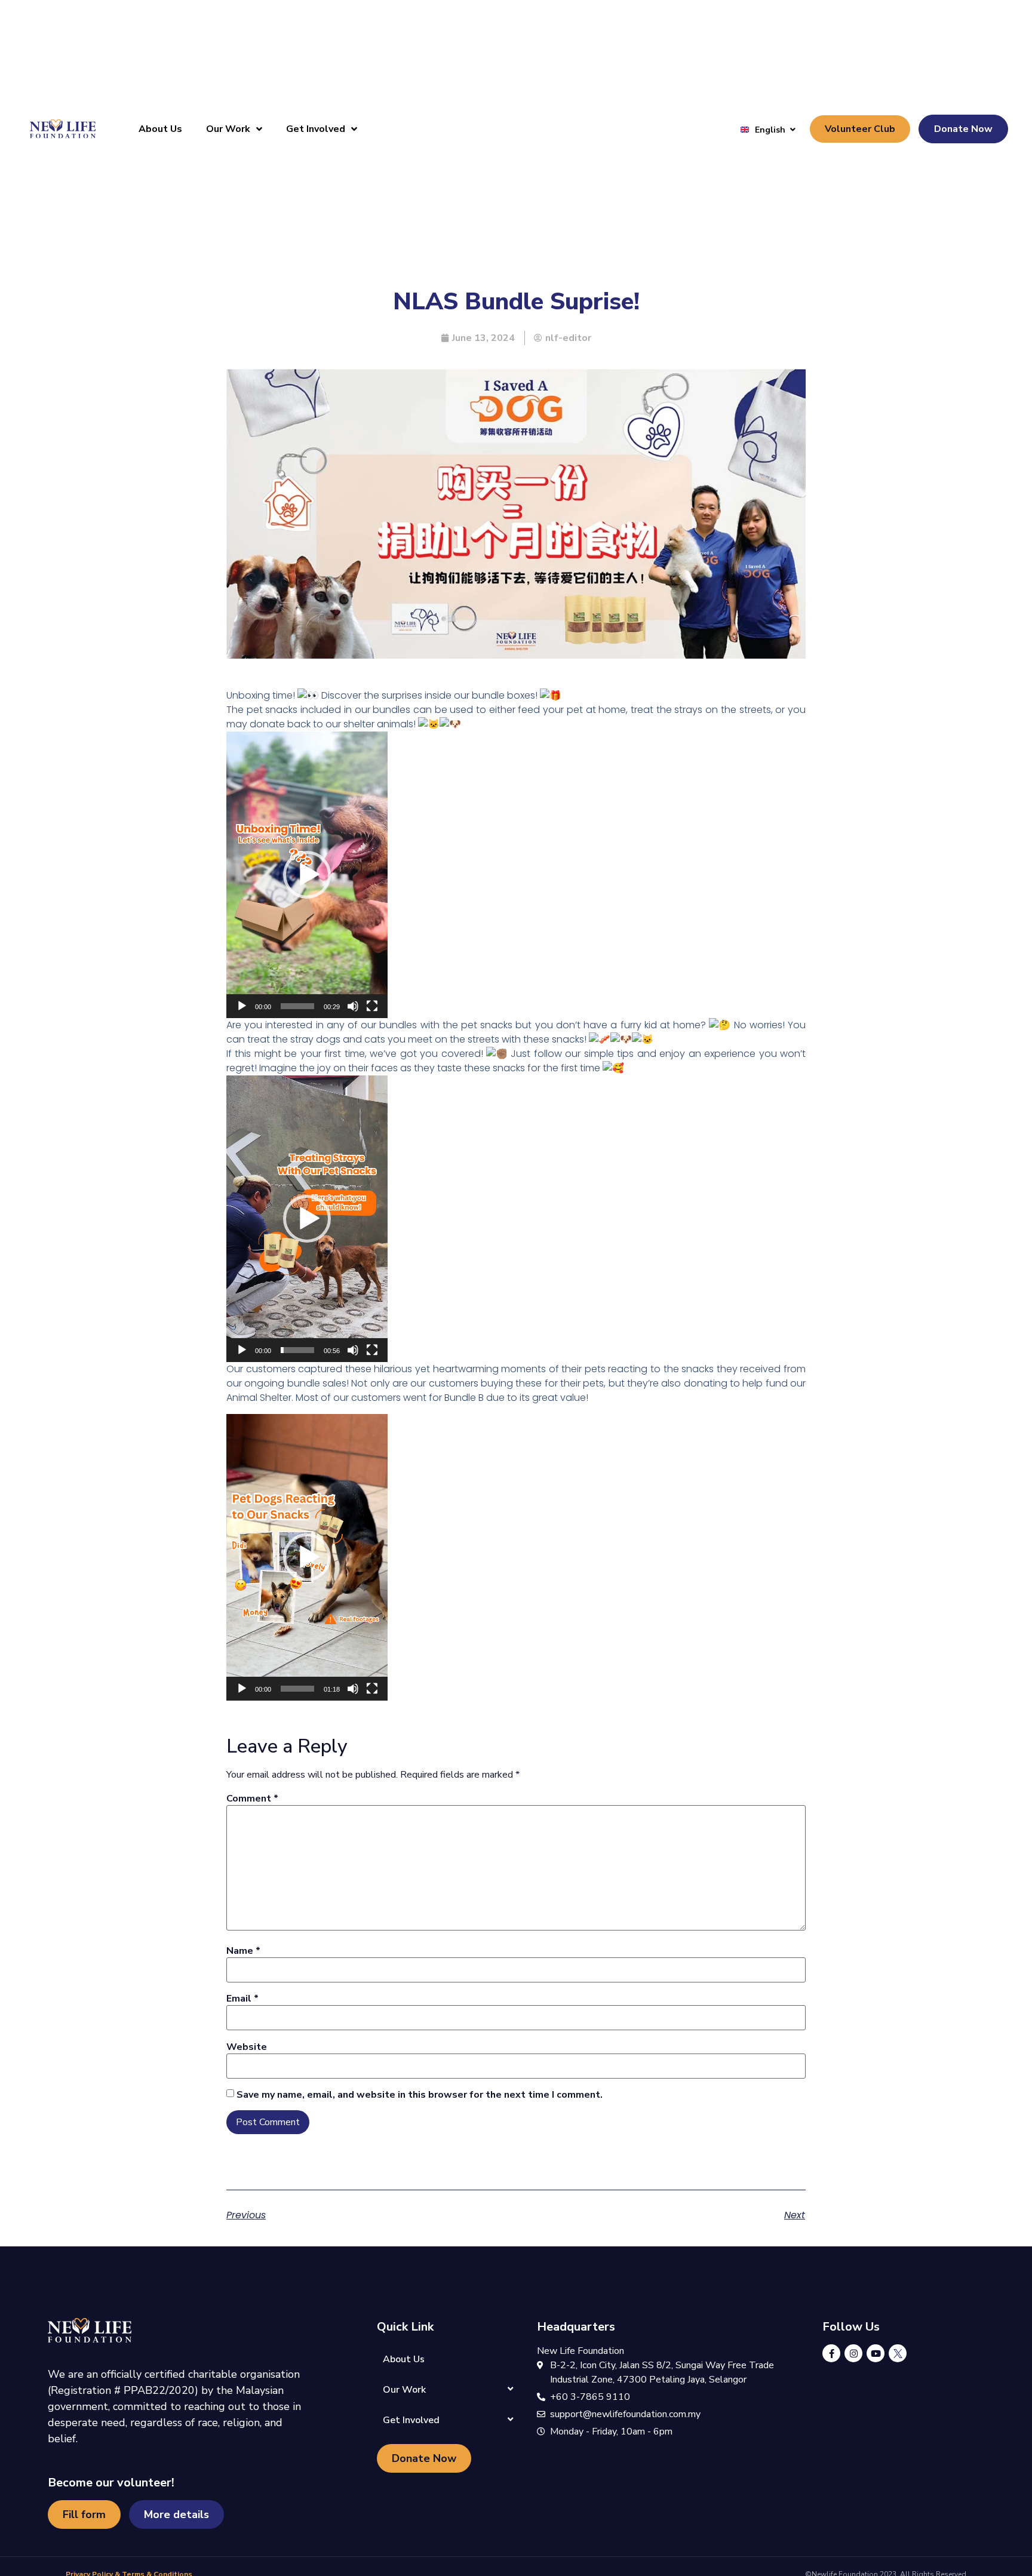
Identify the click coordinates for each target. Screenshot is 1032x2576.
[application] (307, 875)
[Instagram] (853, 2353)
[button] (307, 875)
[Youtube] (876, 2353)
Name (243, 1951)
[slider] (297, 1006)
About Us (160, 129)
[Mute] (353, 1006)
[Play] (242, 1006)
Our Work (228, 129)
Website (247, 2047)
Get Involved (316, 129)
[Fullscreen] (372, 1006)
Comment (252, 1799)
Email (242, 1999)
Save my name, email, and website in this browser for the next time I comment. (420, 2095)
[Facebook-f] (831, 2353)
